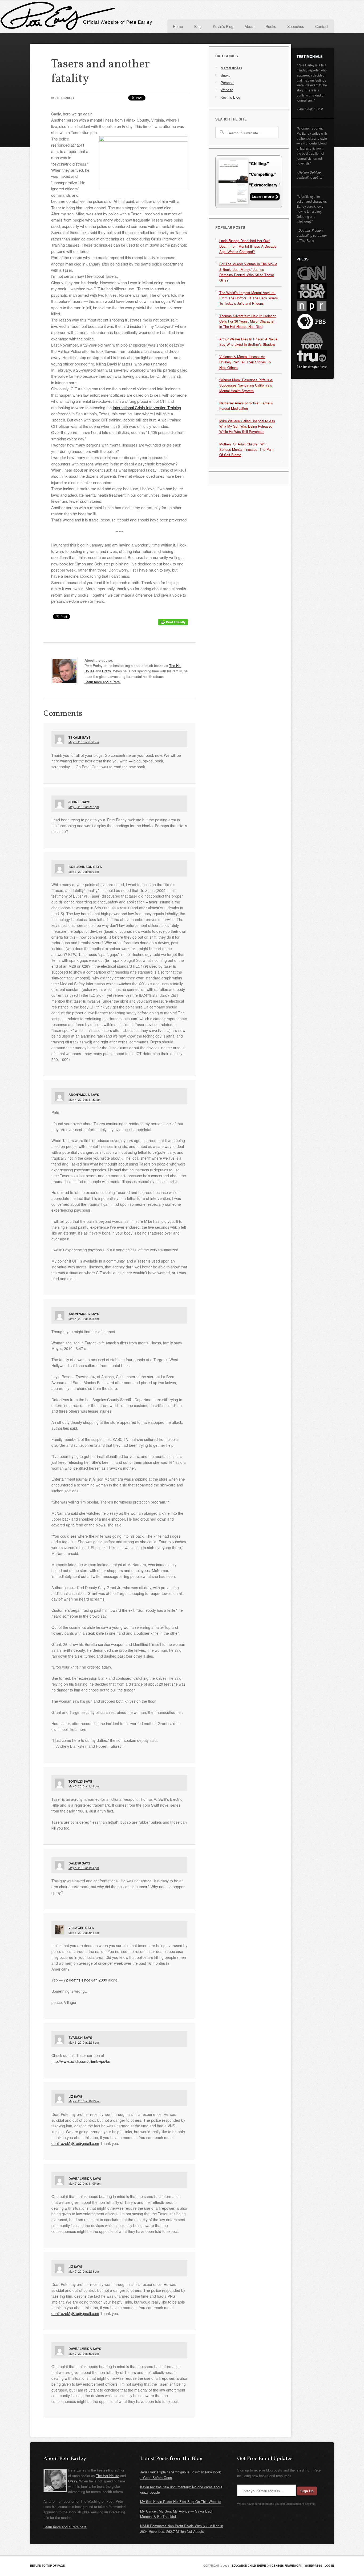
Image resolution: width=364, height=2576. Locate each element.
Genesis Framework (287, 2566)
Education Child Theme (249, 2566)
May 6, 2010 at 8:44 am (84, 1932)
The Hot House (108, 2476)
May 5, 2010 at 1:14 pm (84, 1868)
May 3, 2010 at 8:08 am (84, 742)
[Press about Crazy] (249, 207)
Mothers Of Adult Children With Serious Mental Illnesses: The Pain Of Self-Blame (246, 449)
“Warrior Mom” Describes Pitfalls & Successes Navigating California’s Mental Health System (246, 385)
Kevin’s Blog (230, 97)
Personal (227, 83)
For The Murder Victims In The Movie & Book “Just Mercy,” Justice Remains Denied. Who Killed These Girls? (248, 272)
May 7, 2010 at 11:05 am (84, 2183)
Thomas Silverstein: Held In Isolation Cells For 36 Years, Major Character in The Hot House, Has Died (248, 321)
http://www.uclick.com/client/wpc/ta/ (81, 2061)
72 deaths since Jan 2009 (85, 1980)
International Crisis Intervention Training (147, 407)
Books (226, 75)
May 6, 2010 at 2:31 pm (84, 2042)
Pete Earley (83, 17)
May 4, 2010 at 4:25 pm (84, 1319)
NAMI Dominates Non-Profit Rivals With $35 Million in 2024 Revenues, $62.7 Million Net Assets (182, 2528)
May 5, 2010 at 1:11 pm (84, 1786)
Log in (329, 2566)
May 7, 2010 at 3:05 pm (84, 2353)
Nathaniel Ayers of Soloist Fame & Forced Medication (246, 406)
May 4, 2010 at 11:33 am (84, 1099)
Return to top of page (47, 2566)
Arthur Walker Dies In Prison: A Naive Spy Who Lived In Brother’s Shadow (248, 342)
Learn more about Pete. (103, 682)
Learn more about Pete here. (65, 2527)
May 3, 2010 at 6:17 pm (84, 807)
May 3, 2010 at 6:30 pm (84, 871)
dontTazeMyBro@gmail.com (75, 2143)
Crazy (106, 671)
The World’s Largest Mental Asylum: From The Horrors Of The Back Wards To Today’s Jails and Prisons (249, 298)
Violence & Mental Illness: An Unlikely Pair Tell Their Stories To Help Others (245, 362)
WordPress (313, 2566)
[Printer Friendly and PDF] (173, 624)
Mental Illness (231, 68)
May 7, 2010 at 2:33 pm (84, 2271)
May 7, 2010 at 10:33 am (84, 2101)
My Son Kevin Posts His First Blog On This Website (181, 2501)
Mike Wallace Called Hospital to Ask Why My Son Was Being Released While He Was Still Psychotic (247, 426)
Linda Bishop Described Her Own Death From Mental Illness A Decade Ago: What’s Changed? (248, 246)
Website (227, 90)
